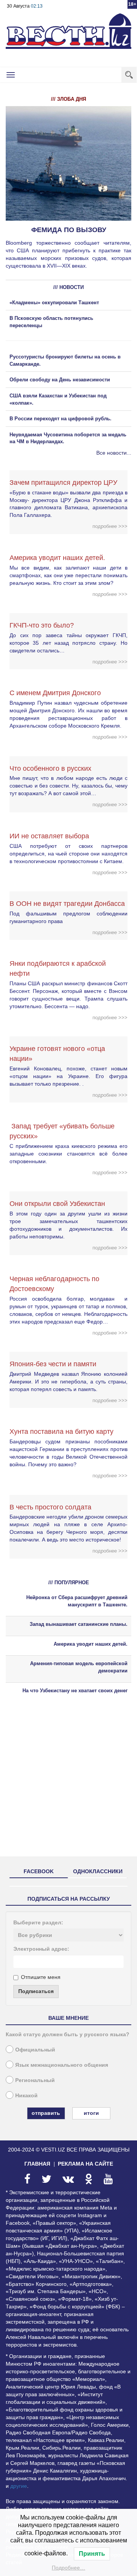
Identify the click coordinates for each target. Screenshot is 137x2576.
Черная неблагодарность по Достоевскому (54, 1284)
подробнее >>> (110, 526)
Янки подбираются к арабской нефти (58, 968)
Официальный (35, 2050)
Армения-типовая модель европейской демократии (79, 1667)
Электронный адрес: (41, 1949)
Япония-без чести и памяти (53, 1364)
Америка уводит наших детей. (57, 558)
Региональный (35, 2080)
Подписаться (36, 1991)
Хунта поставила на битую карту (61, 1432)
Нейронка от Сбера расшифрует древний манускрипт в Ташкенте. (77, 1601)
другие (19, 2486)
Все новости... (114, 453)
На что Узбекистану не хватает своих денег (75, 1691)
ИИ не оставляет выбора (49, 836)
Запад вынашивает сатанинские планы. (79, 1624)
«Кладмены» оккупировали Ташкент (54, 303)
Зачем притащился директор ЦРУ (63, 483)
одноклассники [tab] (98, 1871)
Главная (37, 2164)
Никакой (26, 2095)
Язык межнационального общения (62, 2065)
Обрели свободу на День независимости (60, 380)
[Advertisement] (68, 1782)
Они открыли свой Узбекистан (57, 1204)
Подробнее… (68, 2568)
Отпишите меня (41, 1977)
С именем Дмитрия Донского (55, 693)
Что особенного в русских (50, 768)
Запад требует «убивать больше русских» (62, 1131)
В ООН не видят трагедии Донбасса (67, 904)
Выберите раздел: (38, 1922)
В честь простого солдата (53, 1507)
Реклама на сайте (85, 2164)
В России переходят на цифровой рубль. (61, 419)
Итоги (91, 2113)
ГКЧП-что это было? (42, 625)
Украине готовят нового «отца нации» (57, 1054)
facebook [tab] (39, 1871)
